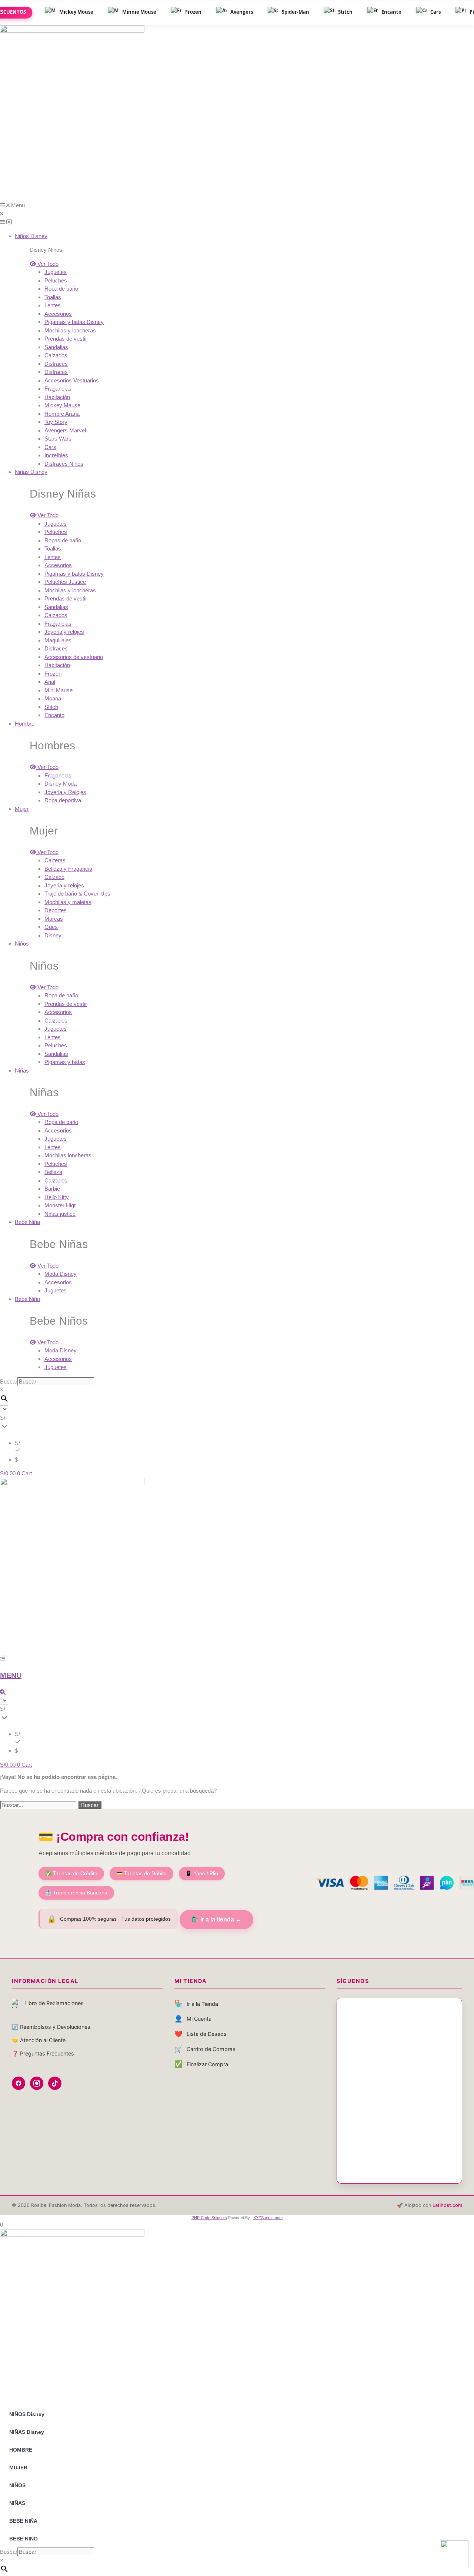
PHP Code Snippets (209, 2218)
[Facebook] (19, 2083)
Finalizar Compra (201, 2064)
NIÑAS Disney (27, 2432)
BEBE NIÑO (24, 2539)
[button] (237, 214)
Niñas (22, 1070)
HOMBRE (21, 2450)
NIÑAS (17, 2503)
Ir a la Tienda (196, 2003)
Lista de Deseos (201, 2034)
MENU (11, 1675)
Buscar (9, 1381)
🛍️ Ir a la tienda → (216, 1919)
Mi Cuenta (193, 2019)
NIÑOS (17, 2485)
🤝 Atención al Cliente (39, 2040)
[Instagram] (37, 2083)
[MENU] (2, 1658)
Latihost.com (447, 2205)
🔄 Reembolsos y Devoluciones (51, 2027)
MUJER (18, 2468)
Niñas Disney (31, 472)
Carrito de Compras (205, 2049)
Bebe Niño (27, 1299)
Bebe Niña (27, 1222)
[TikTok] (55, 2083)
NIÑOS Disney (27, 2414)
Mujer (22, 809)
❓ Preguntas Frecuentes (43, 2053)
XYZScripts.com (268, 2218)
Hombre (25, 724)
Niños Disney (31, 236)
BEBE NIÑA (23, 2521)
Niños (22, 944)
